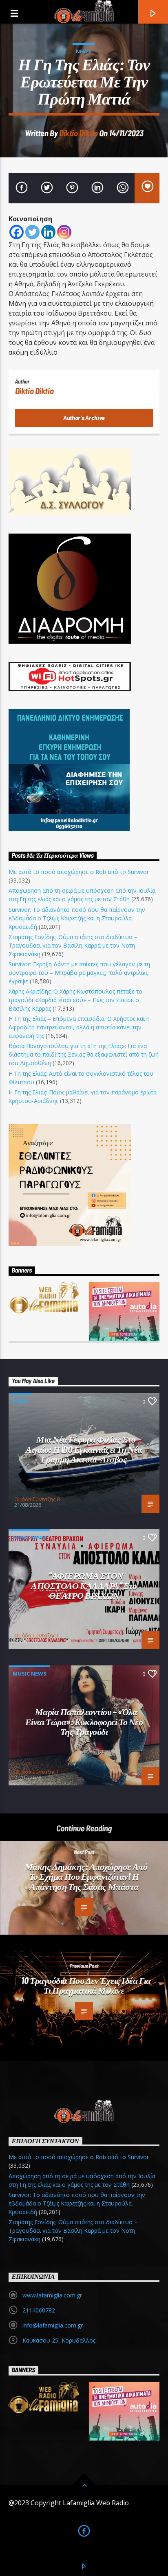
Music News (30, 1537)
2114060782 (39, 2310)
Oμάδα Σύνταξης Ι (36, 1635)
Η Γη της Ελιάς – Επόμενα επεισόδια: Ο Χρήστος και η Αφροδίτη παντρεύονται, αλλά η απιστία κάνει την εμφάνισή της (79, 1027)
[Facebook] (17, 232)
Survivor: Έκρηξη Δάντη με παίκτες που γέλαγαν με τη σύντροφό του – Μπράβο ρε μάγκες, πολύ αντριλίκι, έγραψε (79, 973)
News (84, 51)
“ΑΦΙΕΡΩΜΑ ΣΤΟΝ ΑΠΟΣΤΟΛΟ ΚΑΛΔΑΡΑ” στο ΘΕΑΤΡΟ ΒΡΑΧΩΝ (84, 1585)
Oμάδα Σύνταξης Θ (38, 1499)
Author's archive (84, 417)
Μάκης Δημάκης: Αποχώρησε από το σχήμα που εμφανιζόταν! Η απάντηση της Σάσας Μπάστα (86, 1876)
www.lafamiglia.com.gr (52, 2295)
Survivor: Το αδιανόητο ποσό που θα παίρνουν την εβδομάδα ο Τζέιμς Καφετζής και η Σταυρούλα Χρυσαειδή (77, 918)
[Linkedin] (48, 232)
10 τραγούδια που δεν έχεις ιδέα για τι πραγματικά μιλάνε (86, 1985)
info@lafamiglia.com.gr (53, 2325)
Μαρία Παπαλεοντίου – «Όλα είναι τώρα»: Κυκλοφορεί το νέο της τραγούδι (84, 1721)
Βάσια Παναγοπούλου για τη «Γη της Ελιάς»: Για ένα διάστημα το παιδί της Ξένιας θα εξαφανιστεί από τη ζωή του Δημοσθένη (84, 1054)
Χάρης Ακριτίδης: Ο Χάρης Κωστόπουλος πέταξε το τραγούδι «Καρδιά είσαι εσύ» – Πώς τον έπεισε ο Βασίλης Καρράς (75, 1000)
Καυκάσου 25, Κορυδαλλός (59, 2340)
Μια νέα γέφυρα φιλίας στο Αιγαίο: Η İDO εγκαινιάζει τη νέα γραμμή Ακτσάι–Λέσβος (84, 1449)
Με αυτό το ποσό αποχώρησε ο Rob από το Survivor (79, 872)
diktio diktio (78, 133)
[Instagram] (64, 232)
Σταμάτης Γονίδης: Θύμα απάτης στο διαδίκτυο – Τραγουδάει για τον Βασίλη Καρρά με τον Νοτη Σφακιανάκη (73, 945)
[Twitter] (32, 232)
